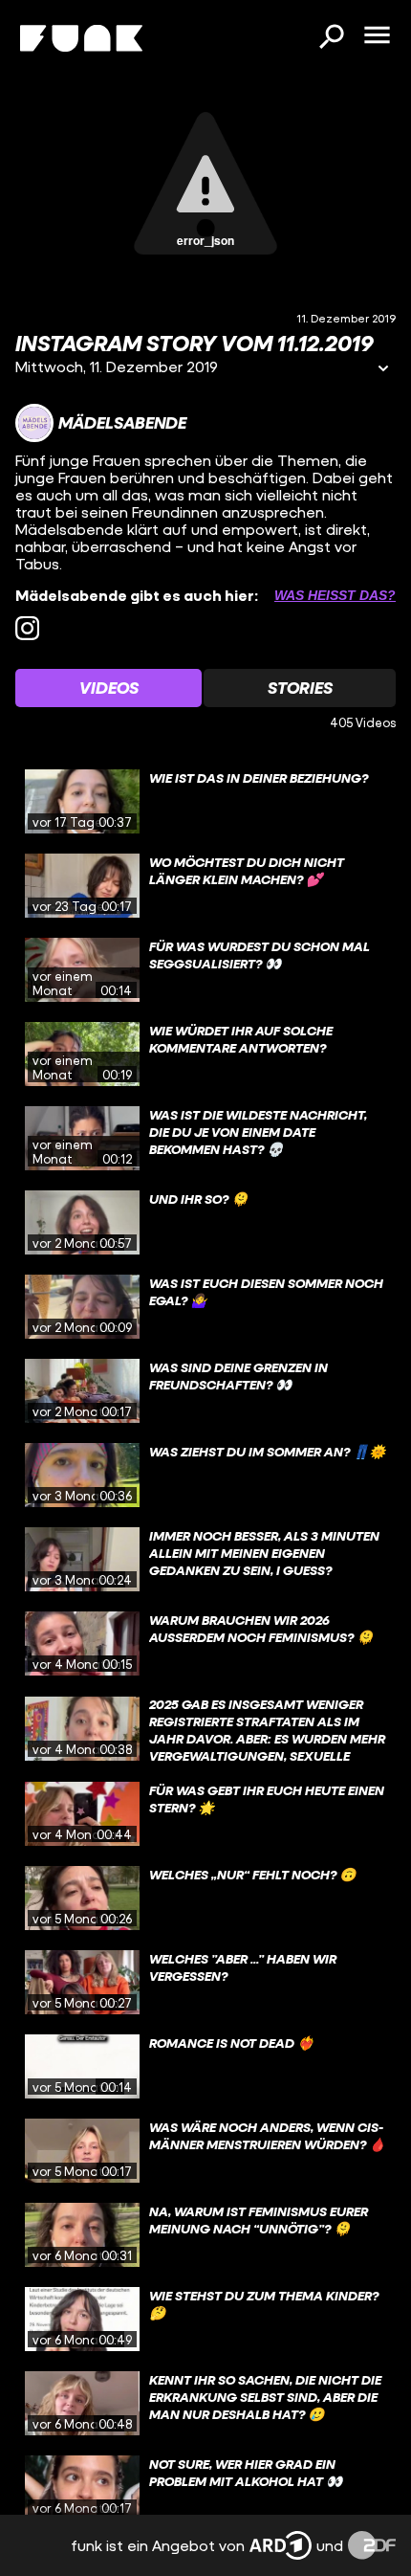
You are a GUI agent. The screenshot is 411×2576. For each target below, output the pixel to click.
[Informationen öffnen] (383, 370)
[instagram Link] (27, 628)
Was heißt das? (335, 595)
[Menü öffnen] (377, 36)
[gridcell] (205, 802)
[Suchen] (331, 38)
